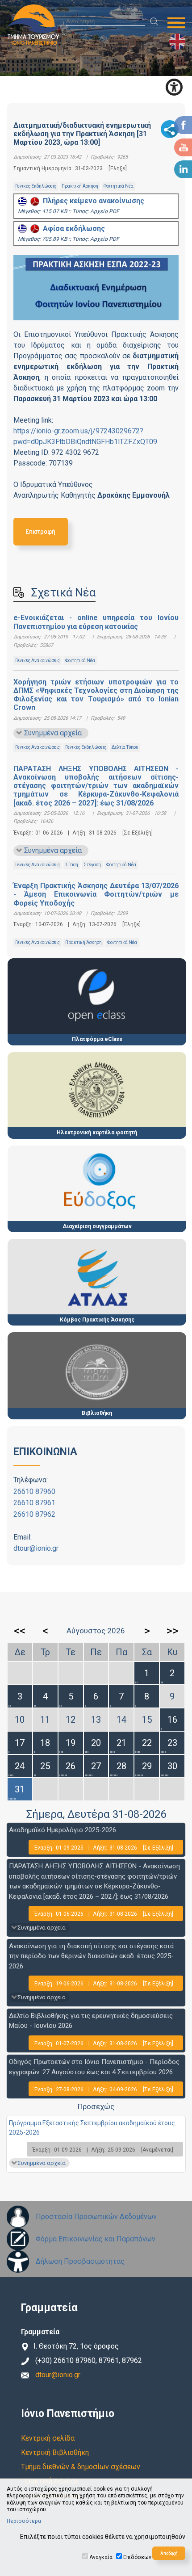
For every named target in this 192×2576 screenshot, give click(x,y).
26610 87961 (34, 1503)
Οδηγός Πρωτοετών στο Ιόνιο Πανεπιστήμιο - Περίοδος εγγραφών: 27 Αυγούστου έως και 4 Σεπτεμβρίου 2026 (94, 2067)
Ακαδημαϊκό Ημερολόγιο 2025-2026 (63, 1830)
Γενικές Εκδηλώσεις (36, 186)
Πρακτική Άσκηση (80, 186)
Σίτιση (72, 865)
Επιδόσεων (137, 2557)
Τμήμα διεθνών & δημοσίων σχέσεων (81, 2467)
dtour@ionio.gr (36, 1548)
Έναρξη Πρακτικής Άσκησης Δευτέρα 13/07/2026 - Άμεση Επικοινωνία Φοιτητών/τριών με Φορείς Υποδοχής (96, 894)
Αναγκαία (101, 2557)
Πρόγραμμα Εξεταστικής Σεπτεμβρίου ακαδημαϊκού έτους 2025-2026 (92, 2128)
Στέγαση (92, 865)
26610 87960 (34, 1491)
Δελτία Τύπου (125, 747)
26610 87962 (34, 1514)
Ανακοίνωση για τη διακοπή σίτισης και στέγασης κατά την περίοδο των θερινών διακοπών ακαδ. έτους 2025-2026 (91, 1956)
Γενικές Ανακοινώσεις (38, 661)
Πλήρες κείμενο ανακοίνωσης (92, 201)
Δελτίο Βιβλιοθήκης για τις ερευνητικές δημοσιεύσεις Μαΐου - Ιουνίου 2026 (91, 2021)
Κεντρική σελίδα (48, 2438)
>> (172, 1631)
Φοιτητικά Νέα (119, 186)
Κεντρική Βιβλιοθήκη (55, 2452)
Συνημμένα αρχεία (53, 733)
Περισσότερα (24, 2521)
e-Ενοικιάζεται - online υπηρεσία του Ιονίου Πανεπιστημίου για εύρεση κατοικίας (96, 622)
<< (20, 1631)
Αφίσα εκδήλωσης (72, 229)
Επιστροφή (41, 531)
